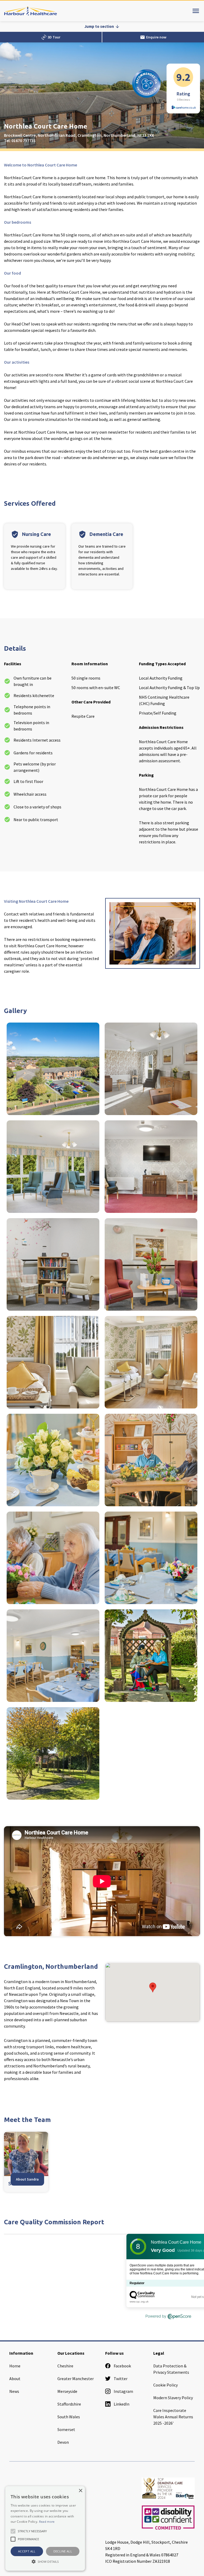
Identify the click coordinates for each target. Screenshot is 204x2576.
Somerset (66, 2429)
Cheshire (65, 2366)
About (15, 2379)
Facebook (122, 2366)
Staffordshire (69, 2404)
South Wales (69, 2417)
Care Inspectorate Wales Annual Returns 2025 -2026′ (173, 2417)
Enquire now (153, 37)
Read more (47, 2522)
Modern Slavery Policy (173, 2398)
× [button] (80, 2491)
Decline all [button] (63, 2551)
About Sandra (27, 2179)
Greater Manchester (76, 2379)
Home (15, 2366)
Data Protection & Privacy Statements (171, 2369)
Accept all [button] (27, 2551)
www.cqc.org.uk (139, 2302)
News (14, 2391)
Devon (63, 2442)
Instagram (123, 2391)
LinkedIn (122, 2404)
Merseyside (67, 2391)
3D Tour (51, 37)
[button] (153, 1987)
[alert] (45, 2528)
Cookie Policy (165, 2385)
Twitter (121, 2379)
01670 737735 (24, 140)
